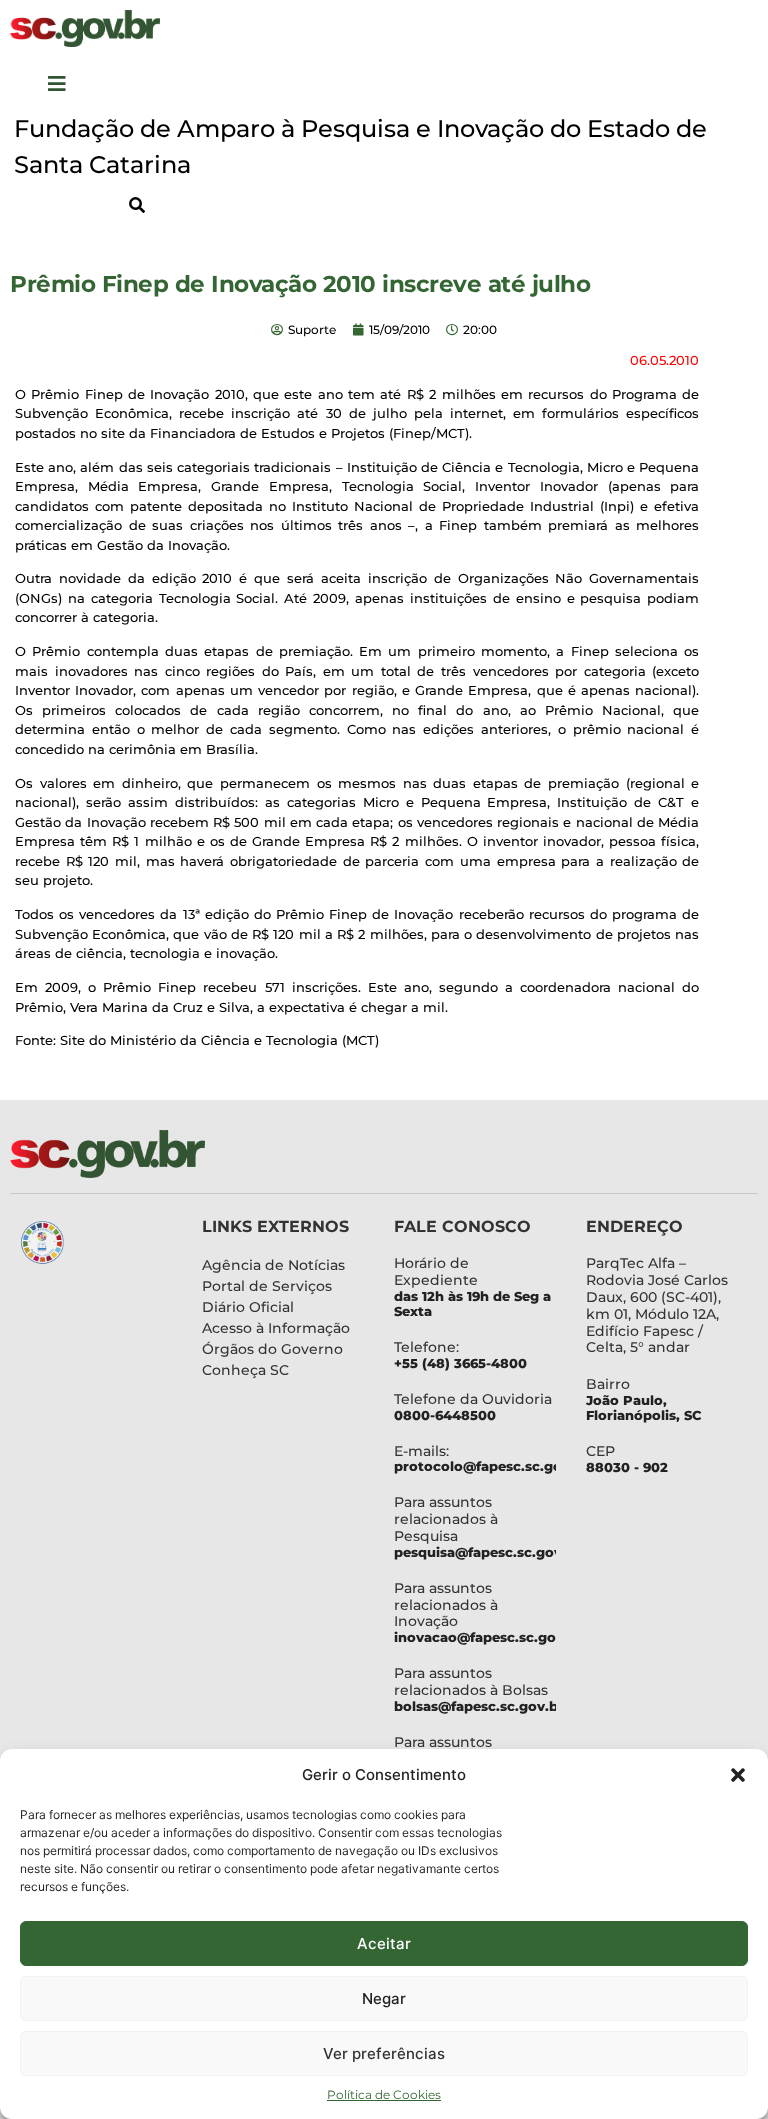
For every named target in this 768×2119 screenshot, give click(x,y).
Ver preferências (384, 2053)
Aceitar (384, 1943)
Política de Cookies (384, 2094)
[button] (738, 1775)
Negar (384, 1998)
